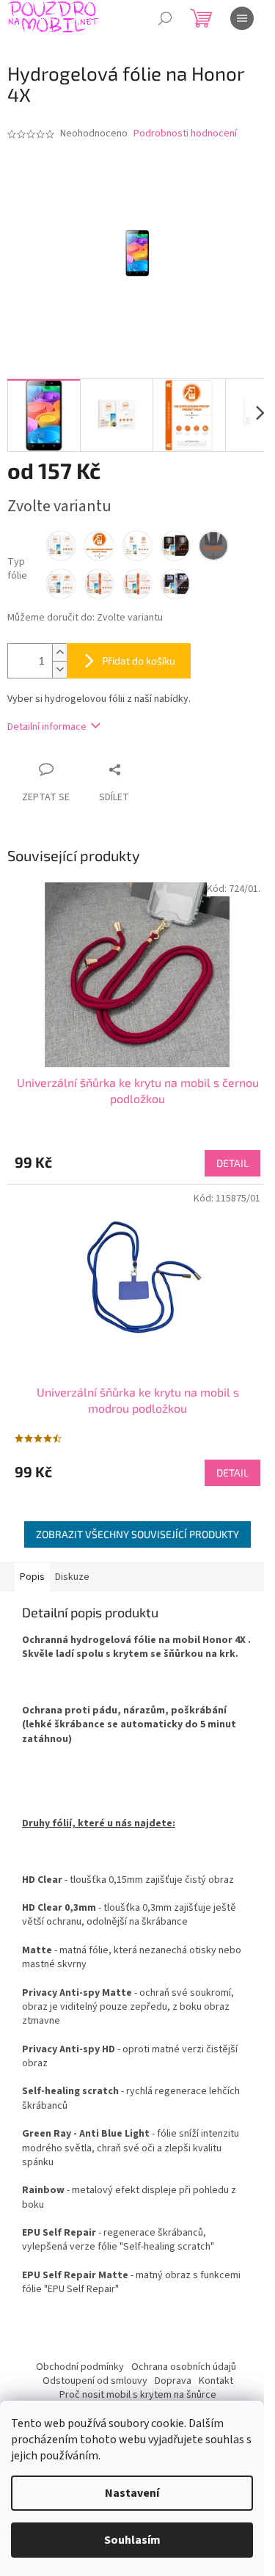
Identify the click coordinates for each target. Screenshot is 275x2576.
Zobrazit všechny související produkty (137, 1534)
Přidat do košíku (139, 661)
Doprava (173, 2381)
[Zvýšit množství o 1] (59, 652)
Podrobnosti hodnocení (185, 134)
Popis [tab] (32, 1577)
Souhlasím (132, 2540)
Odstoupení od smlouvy (95, 2381)
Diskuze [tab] (72, 1577)
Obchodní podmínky (80, 2367)
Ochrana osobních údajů (184, 2367)
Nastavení (132, 2493)
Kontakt (216, 2381)
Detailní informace (47, 727)
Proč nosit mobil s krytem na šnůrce (138, 2395)
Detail (232, 1163)
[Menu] (242, 18)
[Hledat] (165, 18)
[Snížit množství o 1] (59, 669)
